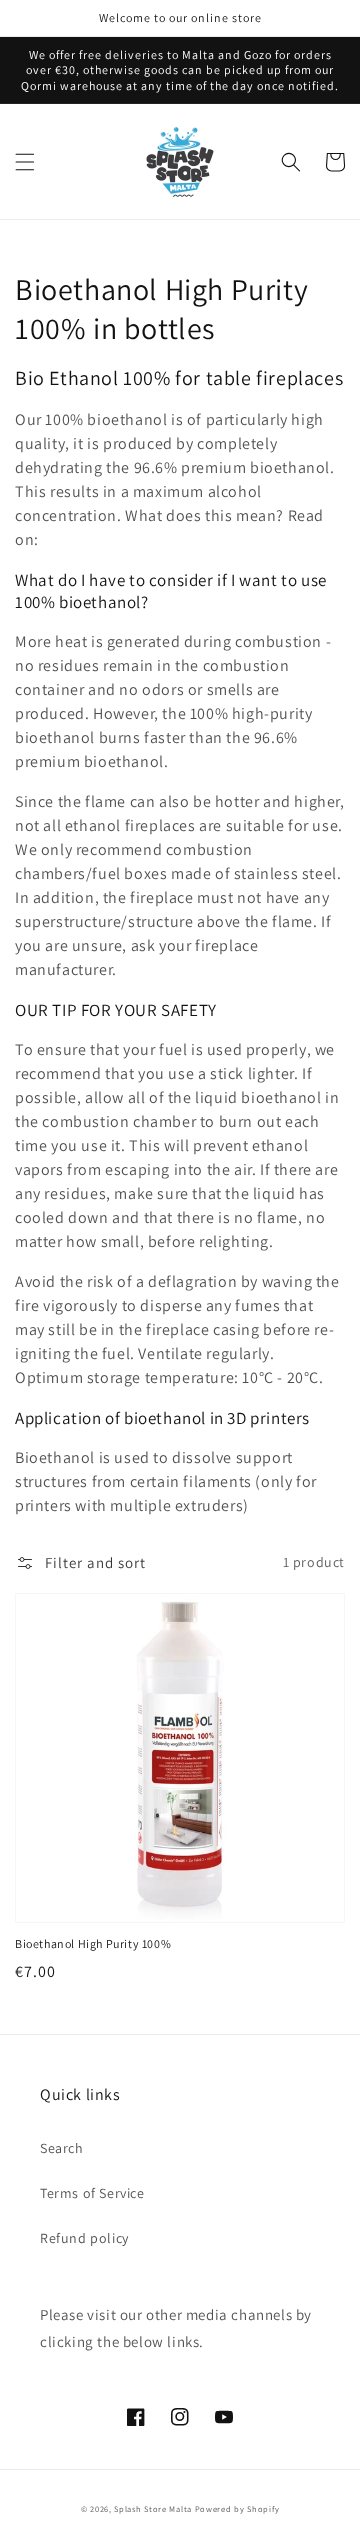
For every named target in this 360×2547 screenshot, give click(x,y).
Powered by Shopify (237, 2508)
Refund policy (84, 2238)
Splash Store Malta (153, 2508)
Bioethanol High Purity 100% (93, 1943)
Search (62, 2148)
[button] (25, 162)
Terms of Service (92, 2193)
